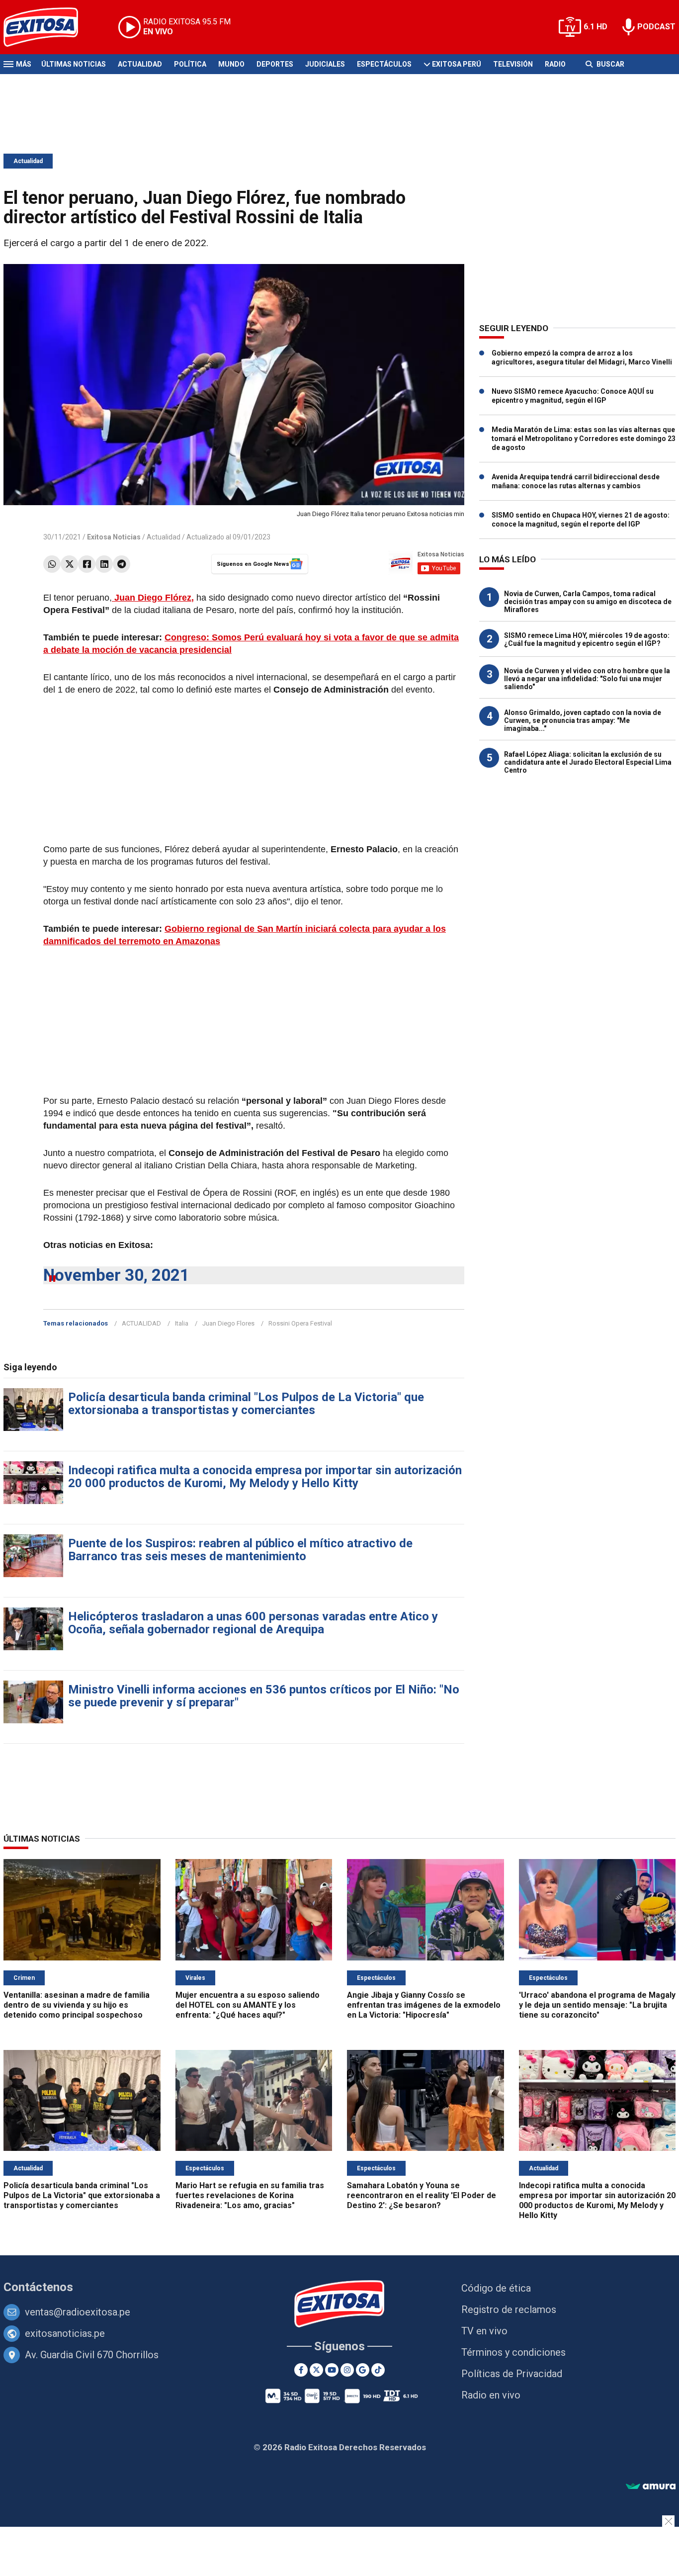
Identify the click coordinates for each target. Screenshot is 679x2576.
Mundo (231, 64)
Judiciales (325, 64)
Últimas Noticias (74, 64)
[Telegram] (122, 564)
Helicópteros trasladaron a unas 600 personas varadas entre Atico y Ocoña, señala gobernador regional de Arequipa (253, 1623)
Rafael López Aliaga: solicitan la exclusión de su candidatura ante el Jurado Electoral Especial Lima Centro (588, 762)
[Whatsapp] (52, 564)
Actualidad (140, 64)
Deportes (275, 64)
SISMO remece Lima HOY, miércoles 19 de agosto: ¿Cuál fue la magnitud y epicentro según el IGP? (587, 639)
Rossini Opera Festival (300, 1323)
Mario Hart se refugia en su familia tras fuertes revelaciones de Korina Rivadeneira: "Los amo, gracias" (250, 2195)
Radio (555, 64)
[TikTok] (378, 2370)
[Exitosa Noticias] (48, 27)
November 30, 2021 (116, 1275)
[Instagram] (347, 2370)
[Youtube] (332, 2370)
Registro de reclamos (509, 2310)
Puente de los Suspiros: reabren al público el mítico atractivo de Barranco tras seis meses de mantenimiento (240, 1550)
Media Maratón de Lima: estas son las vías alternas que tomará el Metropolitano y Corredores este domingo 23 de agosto (584, 439)
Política (190, 64)
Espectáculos (384, 64)
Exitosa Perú (457, 64)
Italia (182, 1323)
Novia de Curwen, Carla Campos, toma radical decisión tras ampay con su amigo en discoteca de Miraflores (588, 602)
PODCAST (656, 27)
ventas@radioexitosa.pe (78, 2312)
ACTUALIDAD (141, 1323)
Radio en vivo (491, 2395)
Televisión (513, 64)
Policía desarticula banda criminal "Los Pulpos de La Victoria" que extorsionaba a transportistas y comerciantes (246, 1404)
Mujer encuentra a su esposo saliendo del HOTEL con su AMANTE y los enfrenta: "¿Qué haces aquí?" (248, 2005)
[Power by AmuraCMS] (651, 2487)
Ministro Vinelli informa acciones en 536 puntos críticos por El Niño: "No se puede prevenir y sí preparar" (264, 1696)
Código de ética (496, 2288)
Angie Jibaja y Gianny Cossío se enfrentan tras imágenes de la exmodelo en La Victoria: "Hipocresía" (424, 2005)
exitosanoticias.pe (65, 2333)
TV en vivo (484, 2331)
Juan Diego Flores (228, 1323)
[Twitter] (69, 564)
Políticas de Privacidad (512, 2374)
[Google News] (363, 2370)
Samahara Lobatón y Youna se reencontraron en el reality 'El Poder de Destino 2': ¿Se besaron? (422, 2195)
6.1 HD (595, 27)
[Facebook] (87, 564)
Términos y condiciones (513, 2352)
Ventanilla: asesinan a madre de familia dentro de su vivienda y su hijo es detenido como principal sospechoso (77, 2005)
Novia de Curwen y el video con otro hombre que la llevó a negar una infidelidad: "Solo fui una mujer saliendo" (587, 679)
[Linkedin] (104, 564)
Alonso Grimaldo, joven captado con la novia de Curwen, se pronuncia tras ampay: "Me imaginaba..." (583, 720)
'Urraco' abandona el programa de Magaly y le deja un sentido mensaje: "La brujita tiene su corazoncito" (597, 2005)
